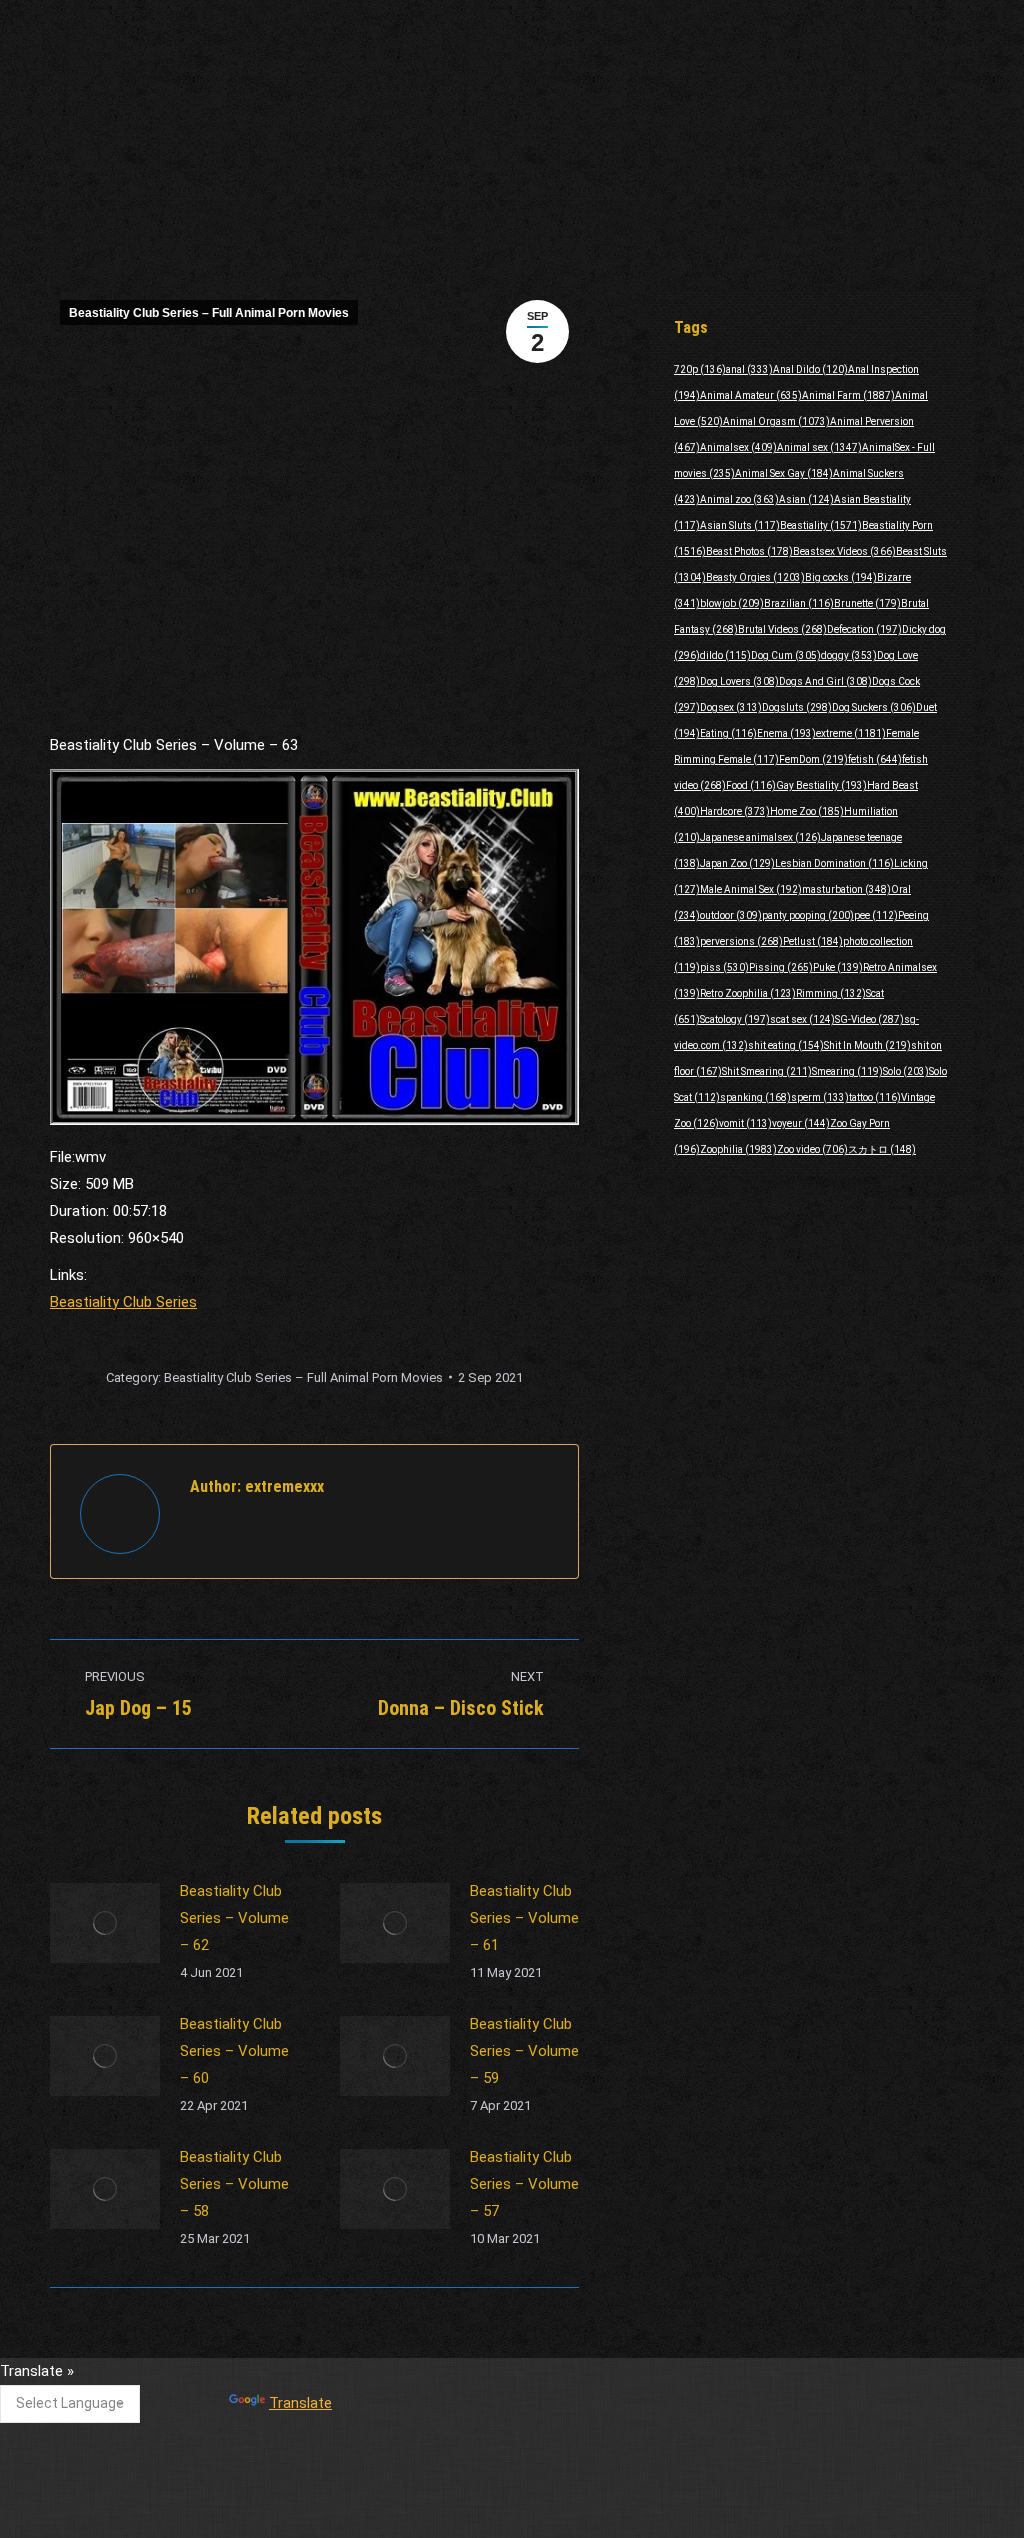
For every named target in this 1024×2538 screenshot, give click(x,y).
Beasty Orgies (755, 577)
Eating (728, 733)
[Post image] (105, 1923)
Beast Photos (749, 551)
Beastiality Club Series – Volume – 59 (524, 2051)
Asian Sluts (740, 525)
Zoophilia (738, 1149)
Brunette (867, 603)
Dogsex (731, 707)
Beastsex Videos (844, 551)
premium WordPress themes (420, 2508)
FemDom (813, 759)
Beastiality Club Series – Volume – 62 (234, 1918)
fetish (875, 759)
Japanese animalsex (760, 837)
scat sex (802, 1019)
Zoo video (812, 1149)
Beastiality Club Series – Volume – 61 (524, 1918)
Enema (786, 733)
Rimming (831, 993)
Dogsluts (797, 707)
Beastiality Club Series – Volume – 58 (234, 2184)
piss (724, 967)
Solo (906, 1071)
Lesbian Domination (834, 863)
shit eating (786, 1045)
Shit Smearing (767, 1071)
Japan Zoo (737, 863)
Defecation (864, 629)
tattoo (875, 1097)
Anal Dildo (810, 369)
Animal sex (819, 447)
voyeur (801, 1123)
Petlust (813, 941)
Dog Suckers (874, 707)
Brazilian (799, 603)
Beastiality (821, 525)
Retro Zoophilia (748, 993)
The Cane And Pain (435, 2380)
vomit (745, 1123)
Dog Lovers (739, 681)
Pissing (781, 967)
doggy (849, 655)
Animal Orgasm (776, 421)
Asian (806, 499)
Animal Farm (848, 395)
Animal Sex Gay (784, 473)
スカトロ (882, 1149)
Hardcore (735, 811)
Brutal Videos (782, 629)
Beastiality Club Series (123, 1302)
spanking (755, 1097)
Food (751, 785)
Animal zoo (739, 499)
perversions (741, 941)
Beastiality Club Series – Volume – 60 (234, 2051)
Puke (838, 967)
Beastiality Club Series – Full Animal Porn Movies (209, 313)
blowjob (732, 603)
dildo (725, 655)
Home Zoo (807, 811)
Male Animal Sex (751, 889)
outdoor (731, 915)
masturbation (846, 889)
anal (749, 369)
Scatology (735, 1019)
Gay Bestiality (821, 785)
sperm (820, 1097)
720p (700, 369)
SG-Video (869, 1019)
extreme (851, 733)
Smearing (847, 1071)
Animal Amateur (751, 395)
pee (876, 915)
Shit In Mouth (867, 1045)
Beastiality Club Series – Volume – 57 (524, 2184)
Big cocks (841, 577)
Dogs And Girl (825, 681)
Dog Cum (786, 655)
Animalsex (738, 447)
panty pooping (808, 915)
